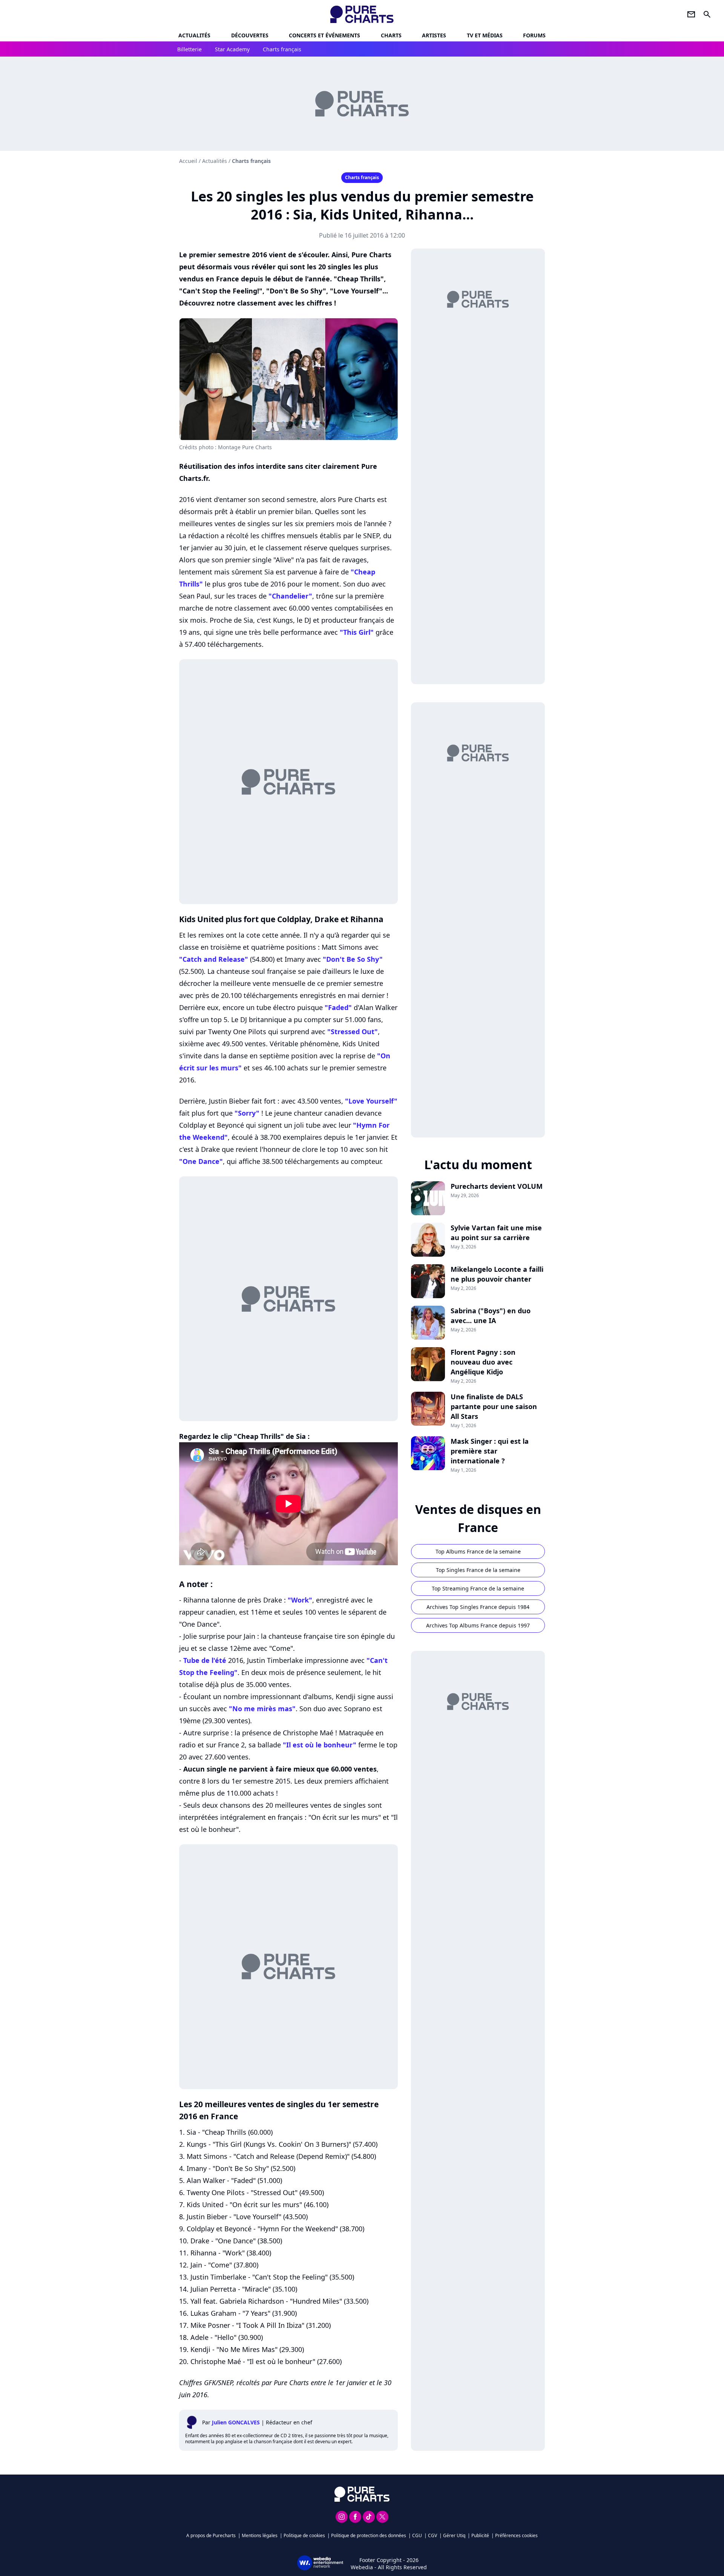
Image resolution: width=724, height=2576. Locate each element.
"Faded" (338, 1007)
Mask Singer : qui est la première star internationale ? (490, 1451)
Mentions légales (260, 2535)
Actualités (194, 35)
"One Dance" (201, 1161)
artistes (434, 35)
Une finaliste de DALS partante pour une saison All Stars (494, 1406)
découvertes (250, 35)
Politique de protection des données (369, 2535)
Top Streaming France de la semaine (478, 1588)
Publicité (480, 2535)
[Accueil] (362, 14)
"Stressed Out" (353, 1032)
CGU (417, 2535)
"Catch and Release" (214, 959)
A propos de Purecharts (211, 2535)
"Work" (300, 1600)
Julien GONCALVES (236, 2422)
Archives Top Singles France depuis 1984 (478, 1607)
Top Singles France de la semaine (478, 1570)
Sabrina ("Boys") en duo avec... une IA (491, 1316)
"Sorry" (247, 1113)
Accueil (188, 161)
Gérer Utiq (454, 2535)
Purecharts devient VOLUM (497, 1186)
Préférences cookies (516, 2535)
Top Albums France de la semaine (478, 1551)
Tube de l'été (205, 1660)
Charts (391, 35)
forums (534, 35)
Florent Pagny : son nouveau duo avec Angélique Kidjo (483, 1362)
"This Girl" (357, 632)
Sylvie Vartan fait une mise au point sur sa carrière (496, 1233)
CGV (433, 2535)
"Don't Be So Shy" (353, 959)
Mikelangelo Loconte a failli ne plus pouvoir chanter (497, 1274)
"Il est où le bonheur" (320, 1745)
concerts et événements (324, 35)
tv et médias (485, 35)
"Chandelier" (290, 596)
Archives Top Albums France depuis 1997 (478, 1625)
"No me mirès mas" (262, 1709)
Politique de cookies (304, 2535)
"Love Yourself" (371, 1101)
